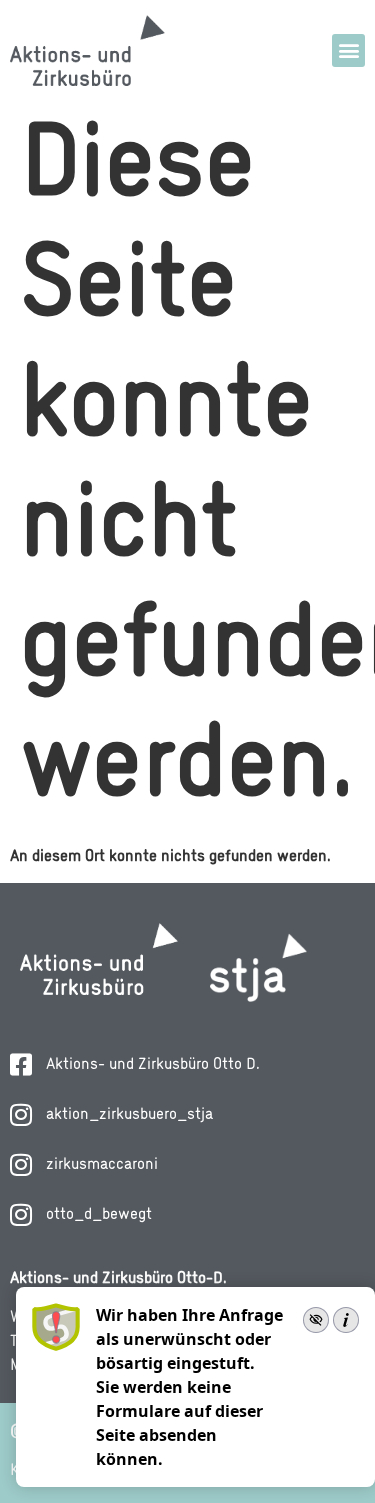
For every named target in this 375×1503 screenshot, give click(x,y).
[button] (348, 50)
